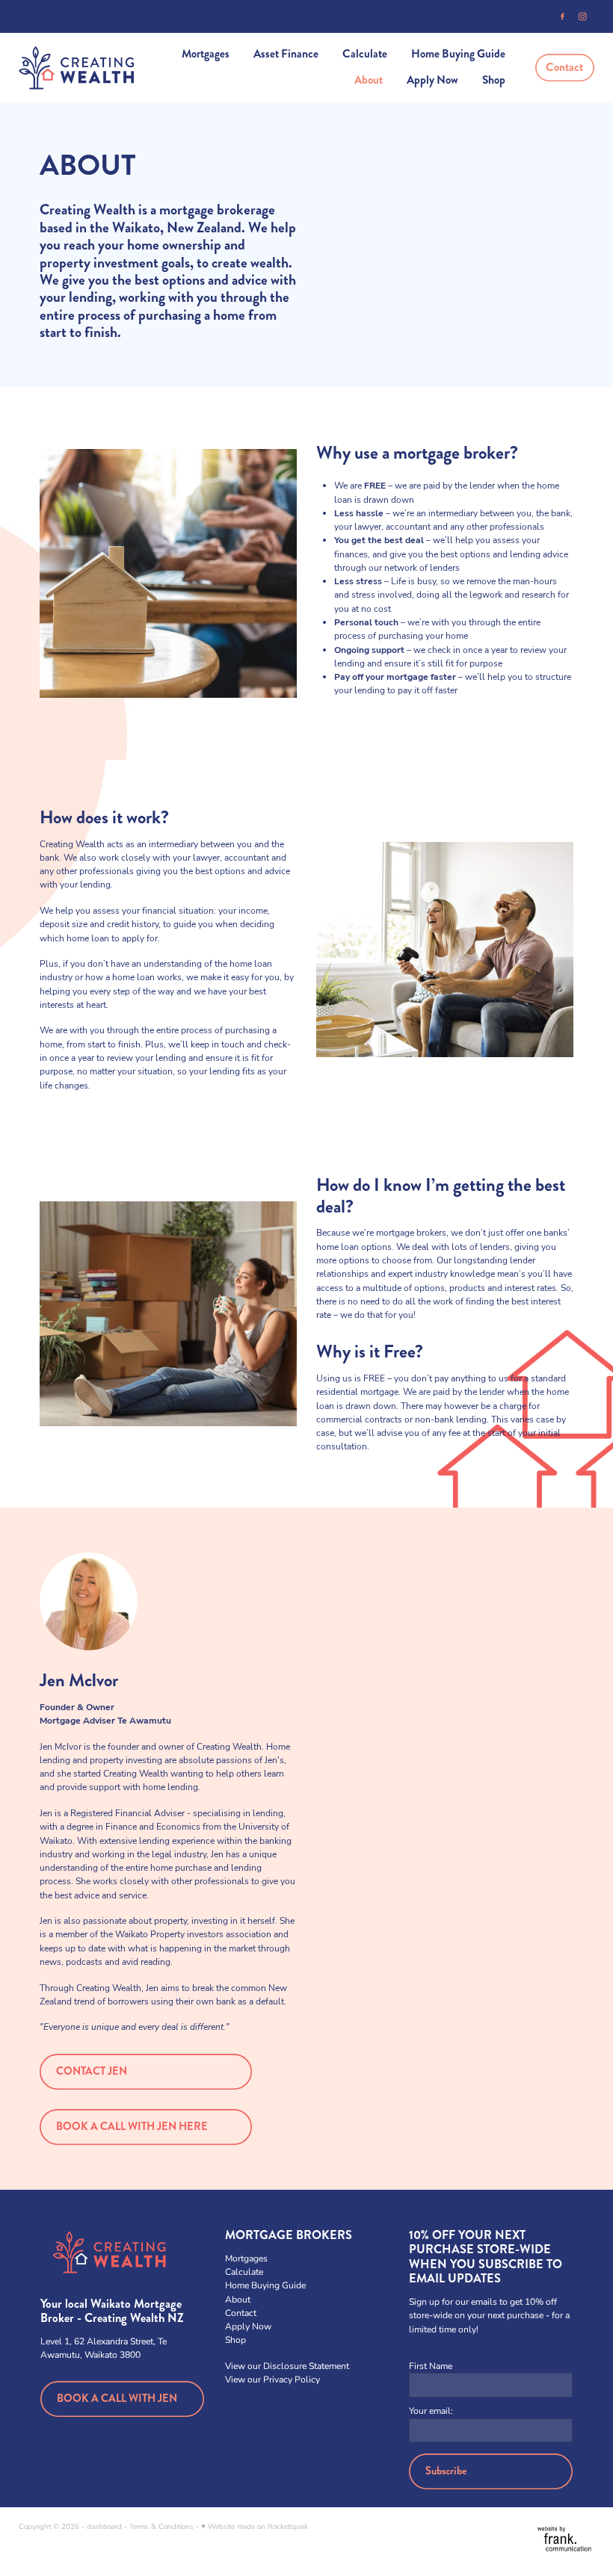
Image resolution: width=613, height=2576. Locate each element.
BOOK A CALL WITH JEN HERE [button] (132, 2127)
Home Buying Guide (458, 54)
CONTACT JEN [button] (92, 2071)
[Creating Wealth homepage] (76, 68)
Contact (564, 67)
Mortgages (206, 54)
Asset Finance (286, 54)
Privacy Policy (292, 2379)
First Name (431, 2365)
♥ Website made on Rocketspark (255, 2526)
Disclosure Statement (306, 2365)
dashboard (104, 2526)
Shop (494, 80)
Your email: (431, 2410)
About (369, 80)
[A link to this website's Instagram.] (583, 17)
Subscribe (446, 2471)
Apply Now (432, 80)
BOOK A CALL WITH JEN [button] (117, 2399)
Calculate (365, 54)
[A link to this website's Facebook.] (563, 17)
